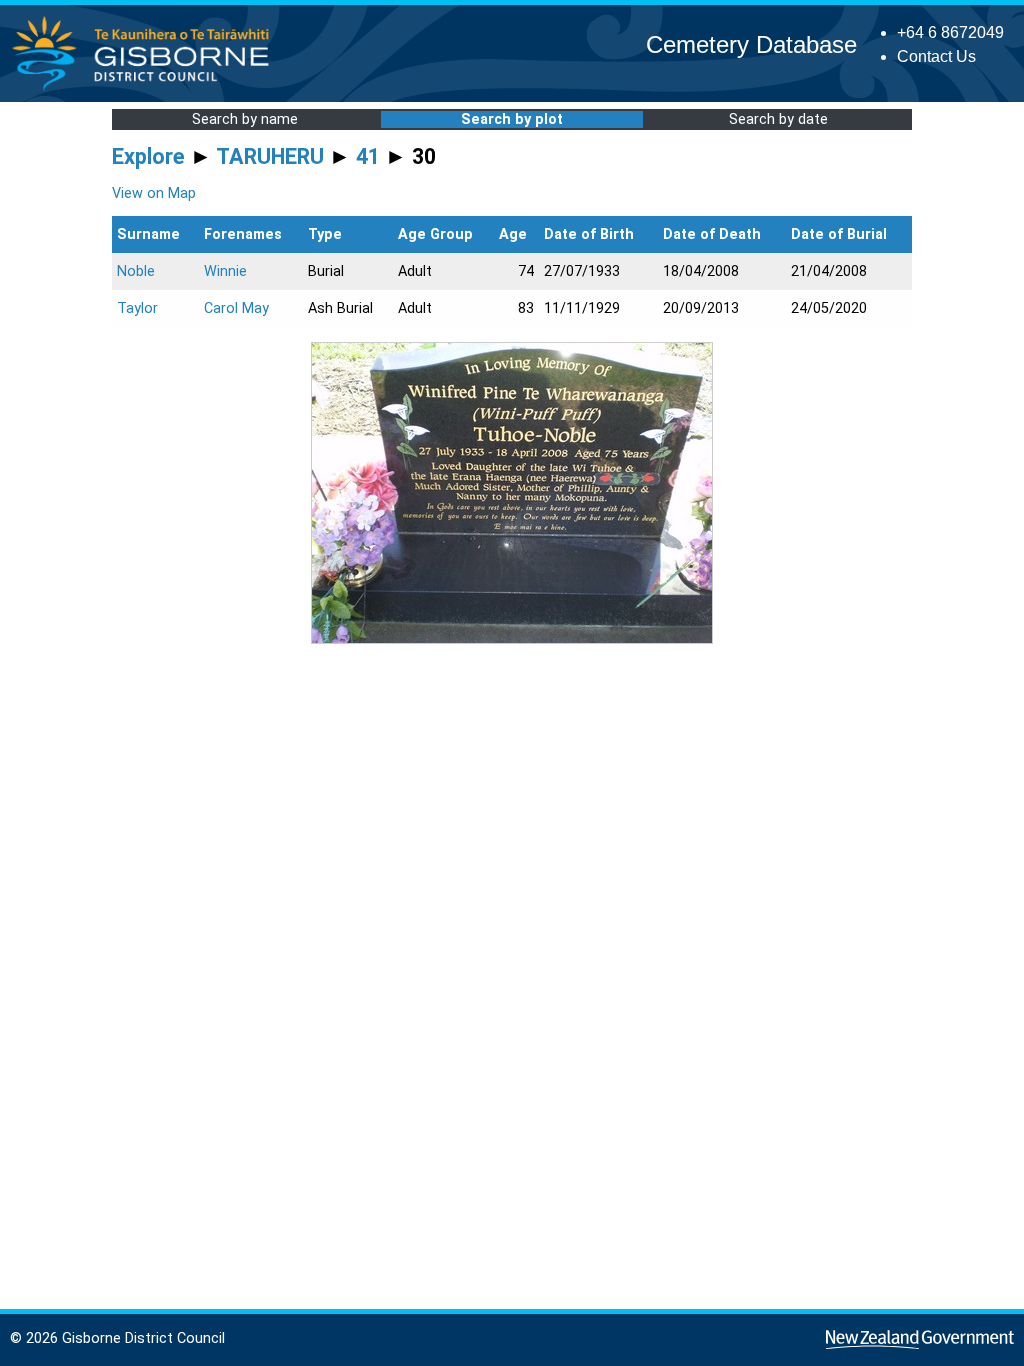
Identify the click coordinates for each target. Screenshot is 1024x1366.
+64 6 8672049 (950, 32)
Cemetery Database (751, 44)
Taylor (137, 308)
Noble (136, 271)
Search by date (778, 119)
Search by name (245, 119)
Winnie (225, 271)
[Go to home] (146, 89)
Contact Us (936, 56)
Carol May (236, 308)
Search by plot (512, 119)
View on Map (154, 193)
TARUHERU (270, 156)
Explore (148, 156)
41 (368, 156)
